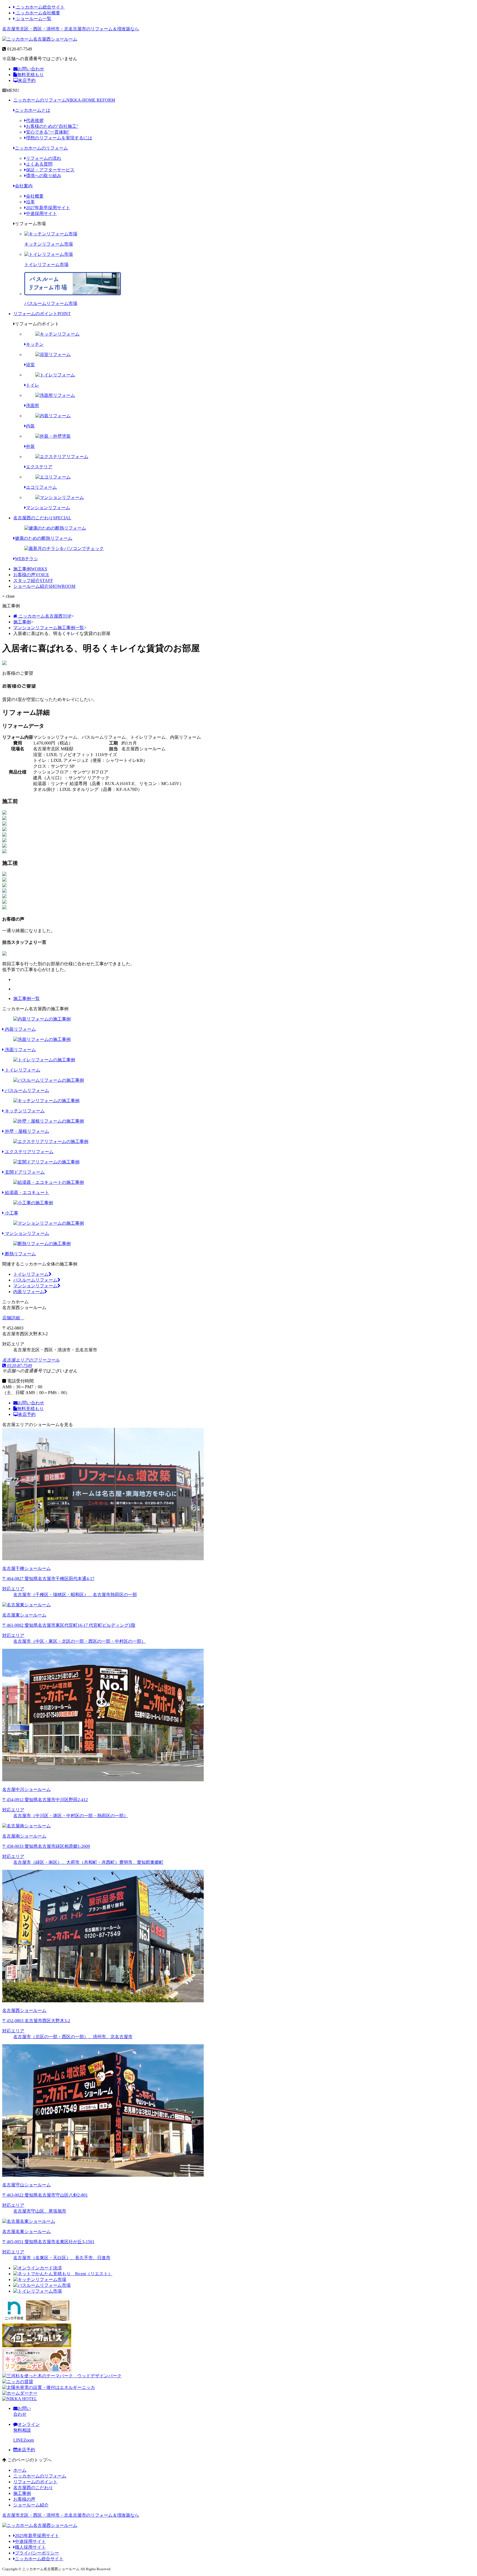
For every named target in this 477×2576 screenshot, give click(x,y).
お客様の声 (31, 575)
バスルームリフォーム (35, 1280)
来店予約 (27, 80)
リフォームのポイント (42, 314)
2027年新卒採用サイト (48, 208)
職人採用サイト (30, 2547)
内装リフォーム (29, 1292)
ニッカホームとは (33, 110)
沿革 (30, 202)
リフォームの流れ (44, 158)
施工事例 (30, 569)
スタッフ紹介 (33, 580)
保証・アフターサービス (50, 170)
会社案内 (24, 186)
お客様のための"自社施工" (52, 126)
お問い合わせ (31, 69)
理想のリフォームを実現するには (59, 138)
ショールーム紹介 (44, 586)
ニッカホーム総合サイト (40, 7)
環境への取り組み (44, 176)
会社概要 (35, 196)
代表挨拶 (35, 120)
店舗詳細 (12, 1318)
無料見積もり (30, 75)
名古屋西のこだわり (42, 518)
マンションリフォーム (35, 1286)
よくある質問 (39, 164)
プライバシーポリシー (37, 2553)
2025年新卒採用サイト (37, 2536)
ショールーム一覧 (33, 19)
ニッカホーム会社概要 (38, 13)
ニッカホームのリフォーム (64, 100)
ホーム (20, 2470)
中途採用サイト (41, 213)
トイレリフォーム (31, 1274)
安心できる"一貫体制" (48, 132)
